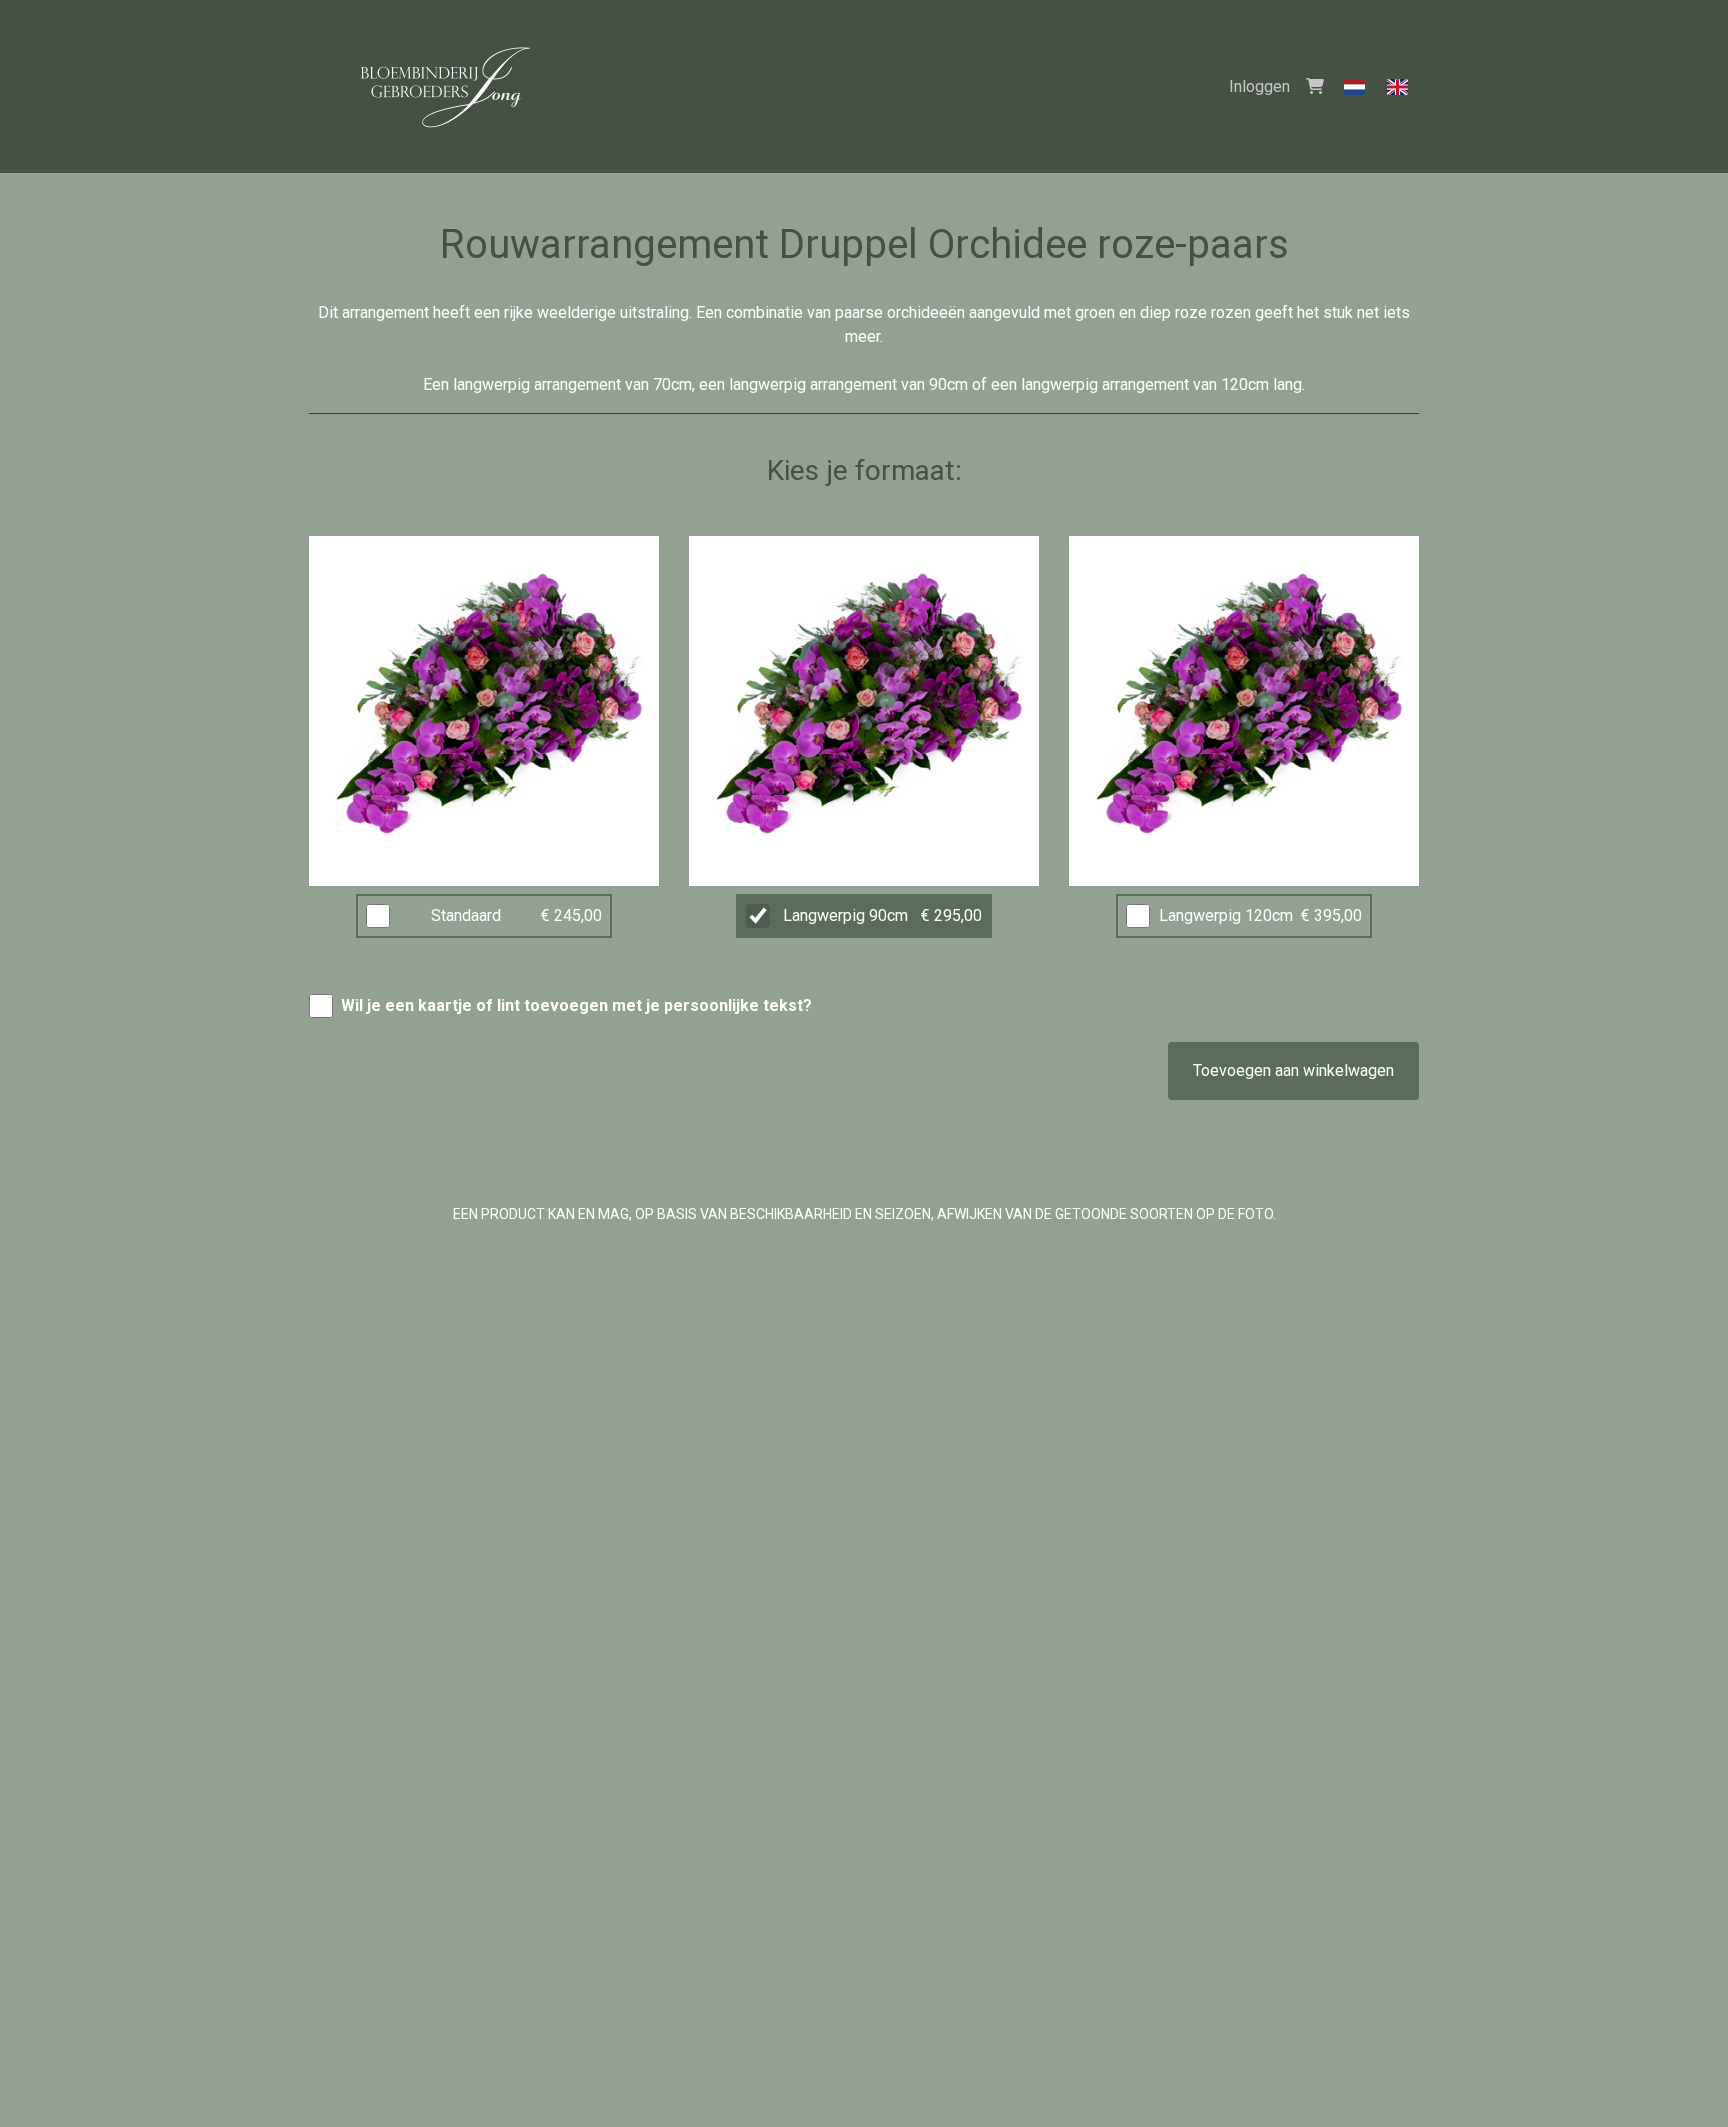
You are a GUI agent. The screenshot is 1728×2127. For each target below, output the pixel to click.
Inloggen (1259, 86)
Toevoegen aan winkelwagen (1293, 1070)
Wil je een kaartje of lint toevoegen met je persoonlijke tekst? (576, 1005)
